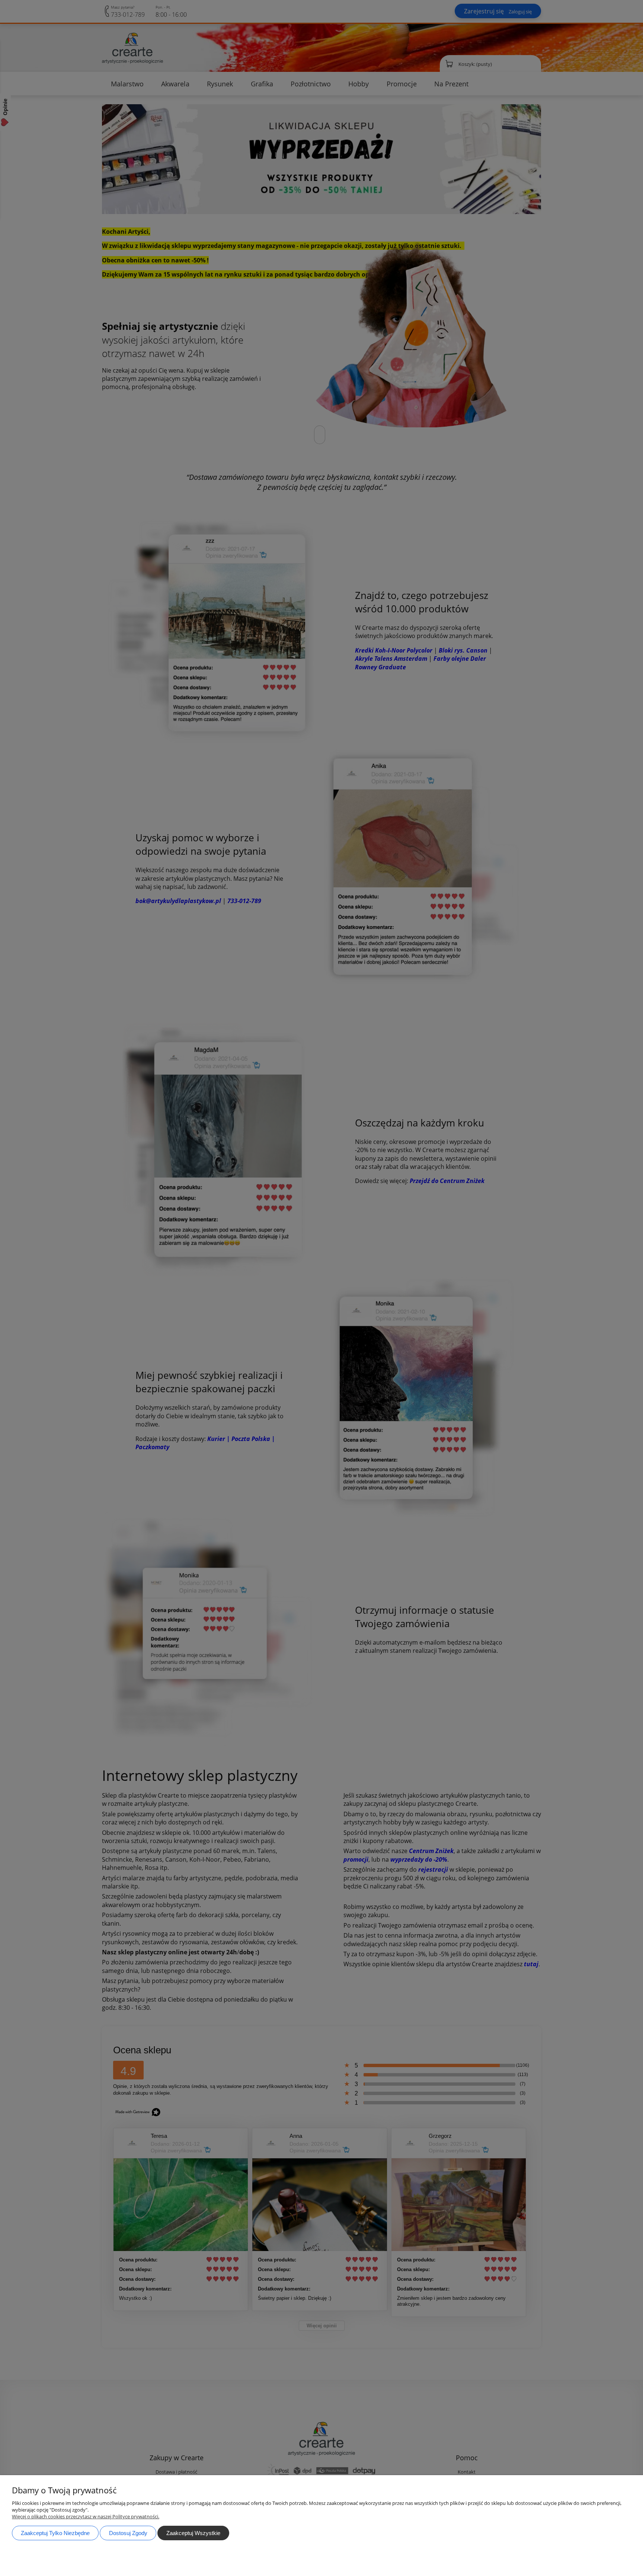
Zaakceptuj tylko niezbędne (55, 2533)
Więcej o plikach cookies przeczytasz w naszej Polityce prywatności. (86, 2516)
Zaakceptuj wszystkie (193, 2533)
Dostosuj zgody (128, 2533)
